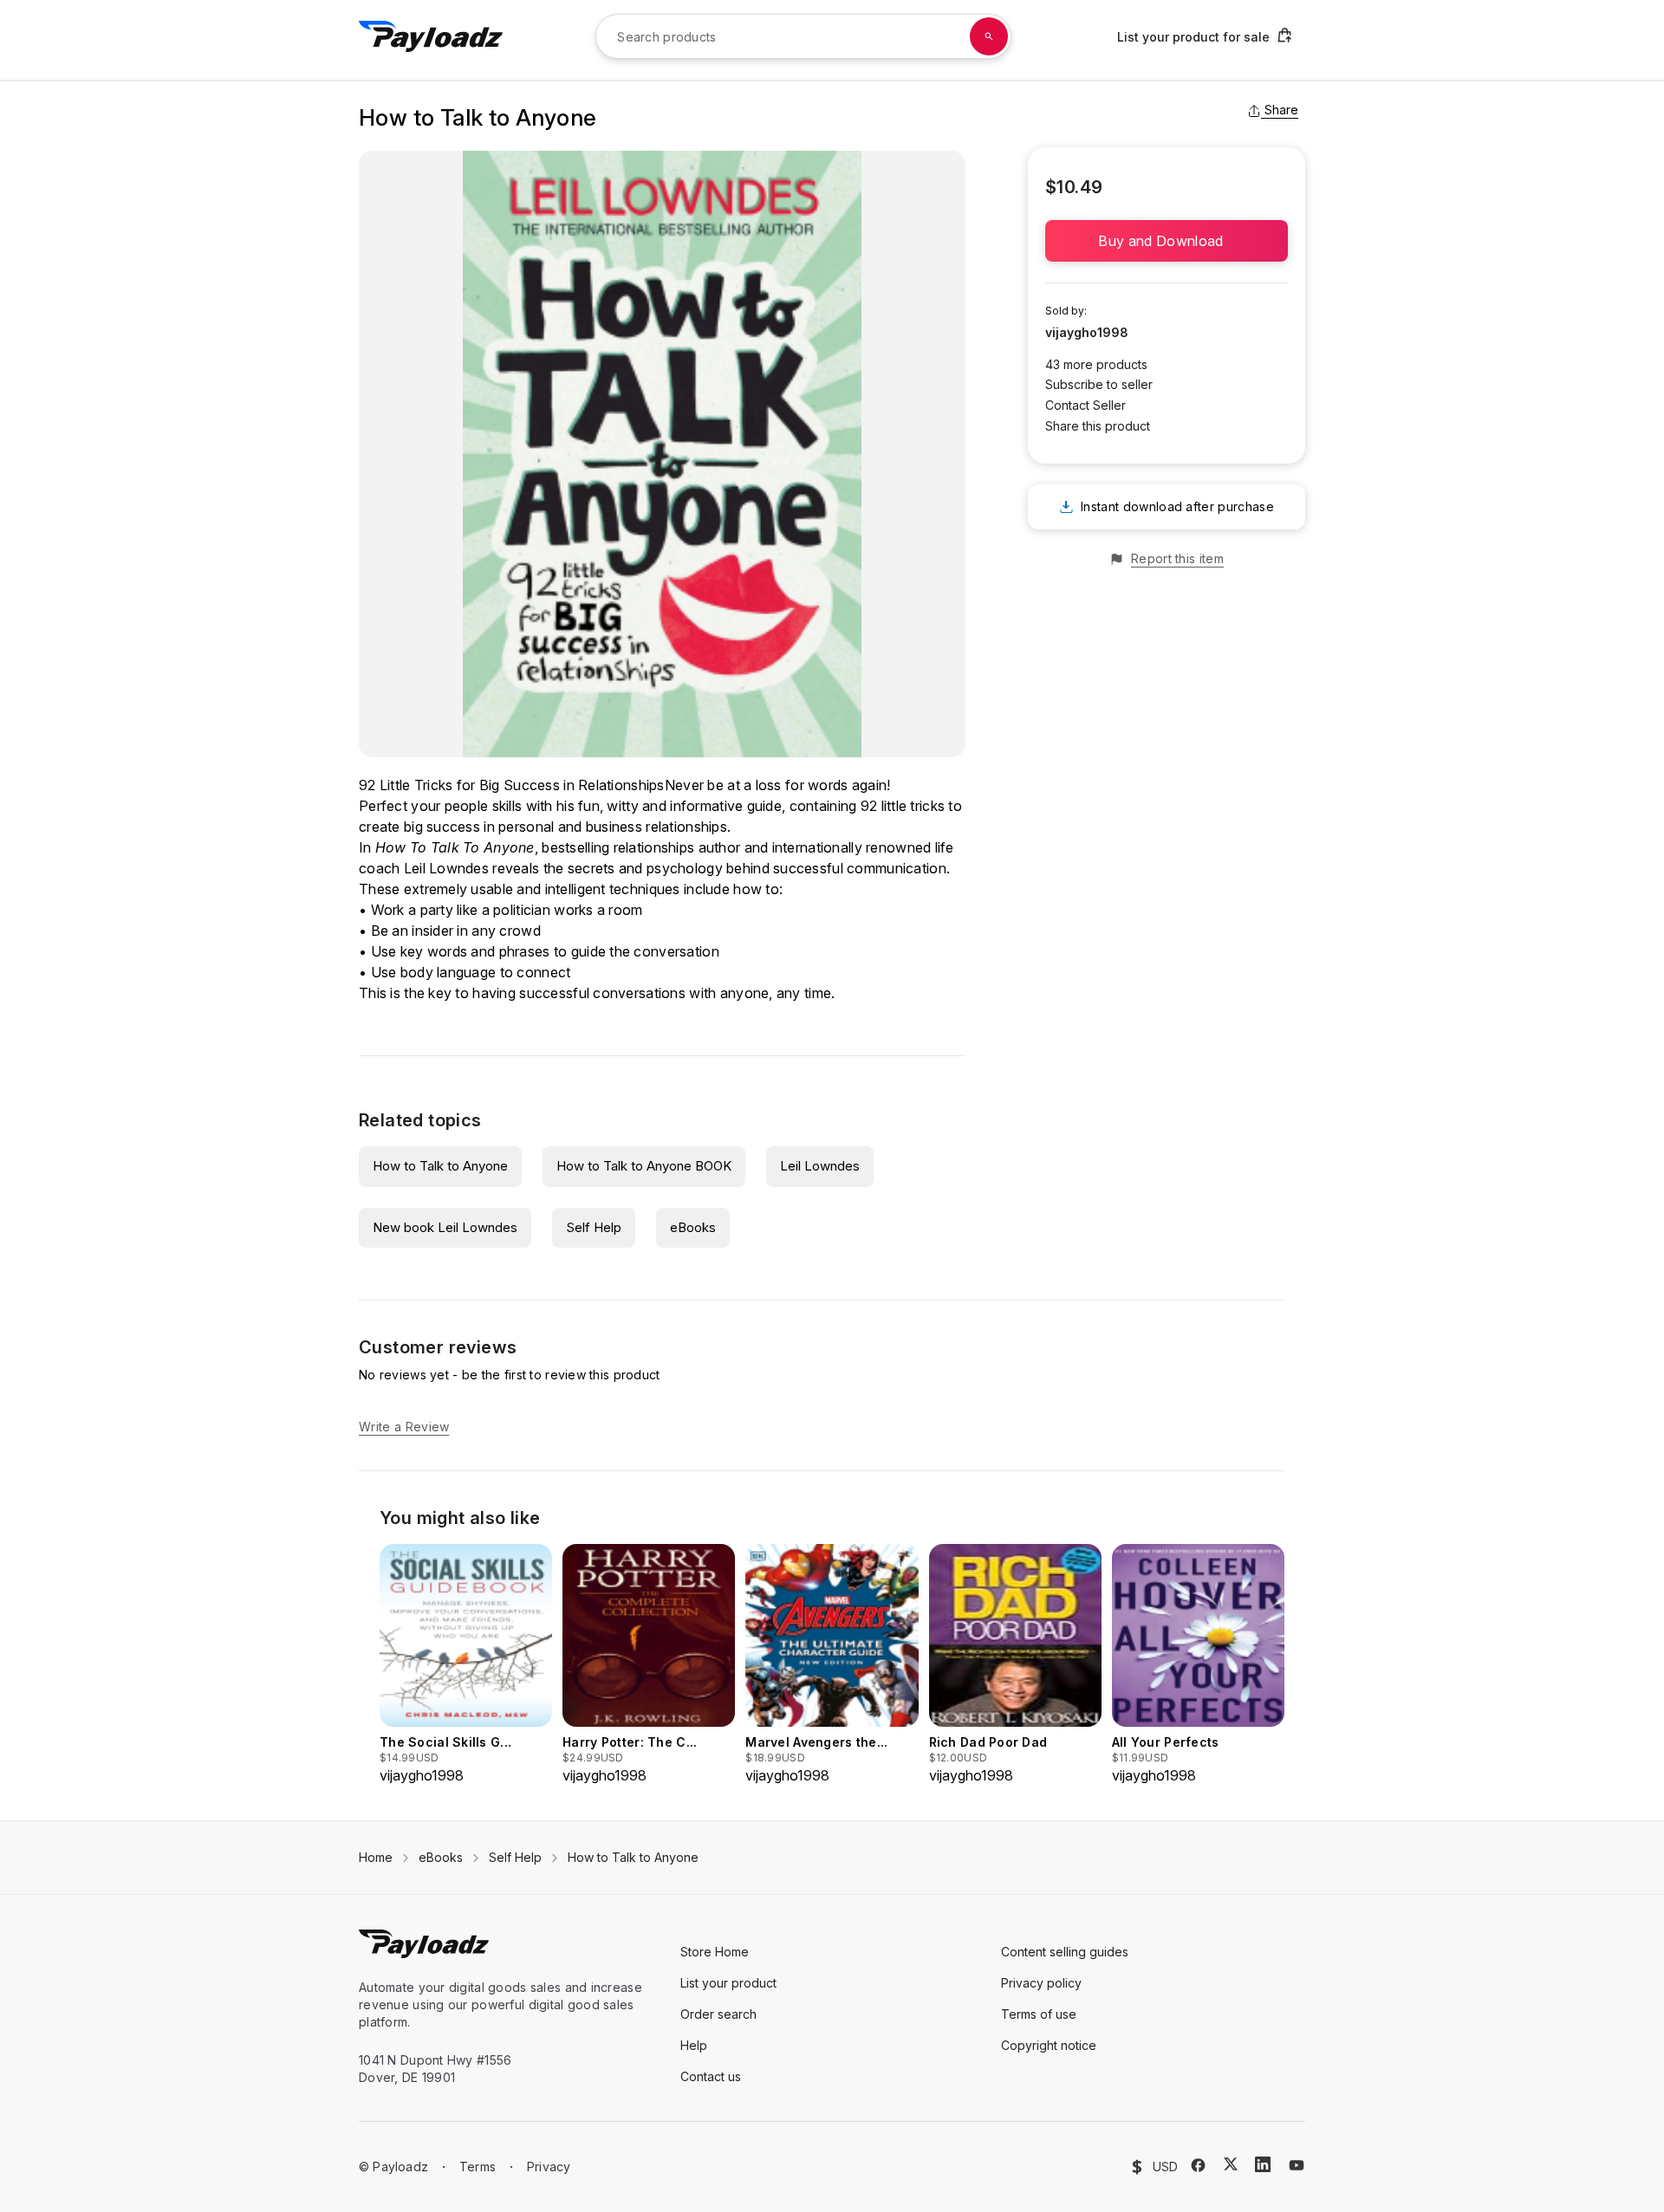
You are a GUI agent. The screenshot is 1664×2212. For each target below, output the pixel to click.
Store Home (715, 1952)
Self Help (594, 1227)
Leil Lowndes (820, 1166)
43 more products (1096, 364)
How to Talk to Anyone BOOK (644, 1166)
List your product (728, 1983)
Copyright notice (1049, 2045)
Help (694, 2045)
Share (1281, 110)
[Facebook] (1198, 2165)
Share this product (1098, 426)
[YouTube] (1297, 2165)
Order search (718, 2014)
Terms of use (1039, 2014)
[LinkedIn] (1263, 2164)
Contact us (711, 2076)
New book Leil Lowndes (445, 1227)
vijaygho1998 (1087, 332)
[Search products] (989, 36)
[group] (466, 1665)
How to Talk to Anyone (440, 1166)
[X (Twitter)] (1231, 2164)
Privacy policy (1041, 1983)
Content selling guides (1065, 1952)
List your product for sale (1193, 37)
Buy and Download (1166, 241)
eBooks (693, 1227)
